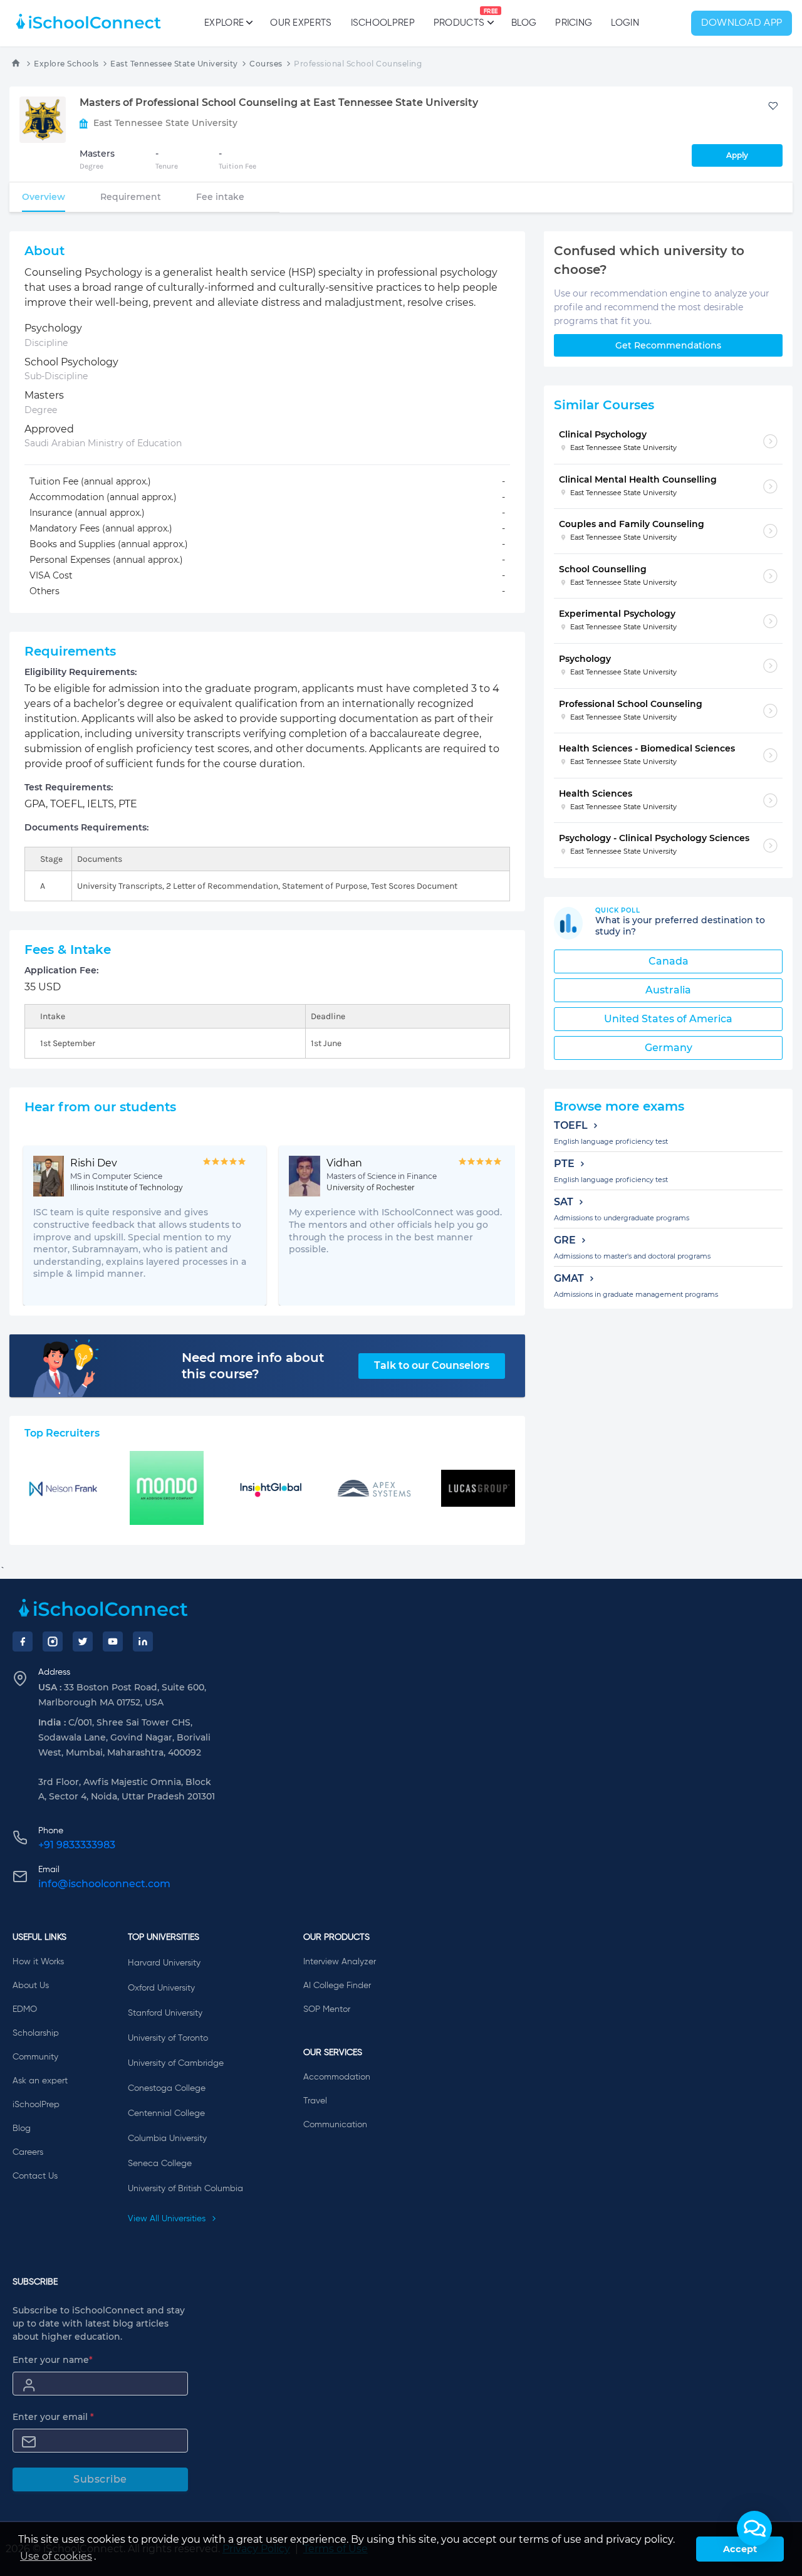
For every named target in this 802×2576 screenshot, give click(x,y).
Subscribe (100, 2479)
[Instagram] (53, 1641)
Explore (224, 23)
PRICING (574, 23)
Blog (524, 23)
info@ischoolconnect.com (104, 1884)
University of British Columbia (185, 2189)
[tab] (44, 197)
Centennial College (166, 2113)
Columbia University (167, 2139)
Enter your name (53, 2360)
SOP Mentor (327, 2009)
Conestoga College (167, 2088)
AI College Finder (337, 1986)
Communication (335, 2125)
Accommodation (337, 2077)
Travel (315, 2101)
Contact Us (35, 2176)
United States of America (668, 1019)
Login (625, 23)
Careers (28, 2152)
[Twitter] (83, 1641)
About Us (31, 1986)
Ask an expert (40, 2081)
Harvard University (164, 1963)
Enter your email (53, 2417)
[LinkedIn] (143, 1641)
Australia (668, 990)
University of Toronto (168, 2038)
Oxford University (161, 1988)
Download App (742, 23)
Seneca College (160, 2164)
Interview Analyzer (340, 1962)
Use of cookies (56, 2556)
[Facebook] (23, 1641)
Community (35, 2057)
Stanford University (165, 2013)
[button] (754, 2528)
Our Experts (301, 23)
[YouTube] (113, 1641)
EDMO (25, 2009)
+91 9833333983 (77, 1845)
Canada (669, 961)
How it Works (38, 1962)
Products (459, 18)
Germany (669, 1048)
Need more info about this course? (253, 1366)
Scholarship (36, 2033)
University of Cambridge (176, 2063)
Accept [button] (740, 2549)
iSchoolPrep (383, 23)
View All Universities (168, 2219)
